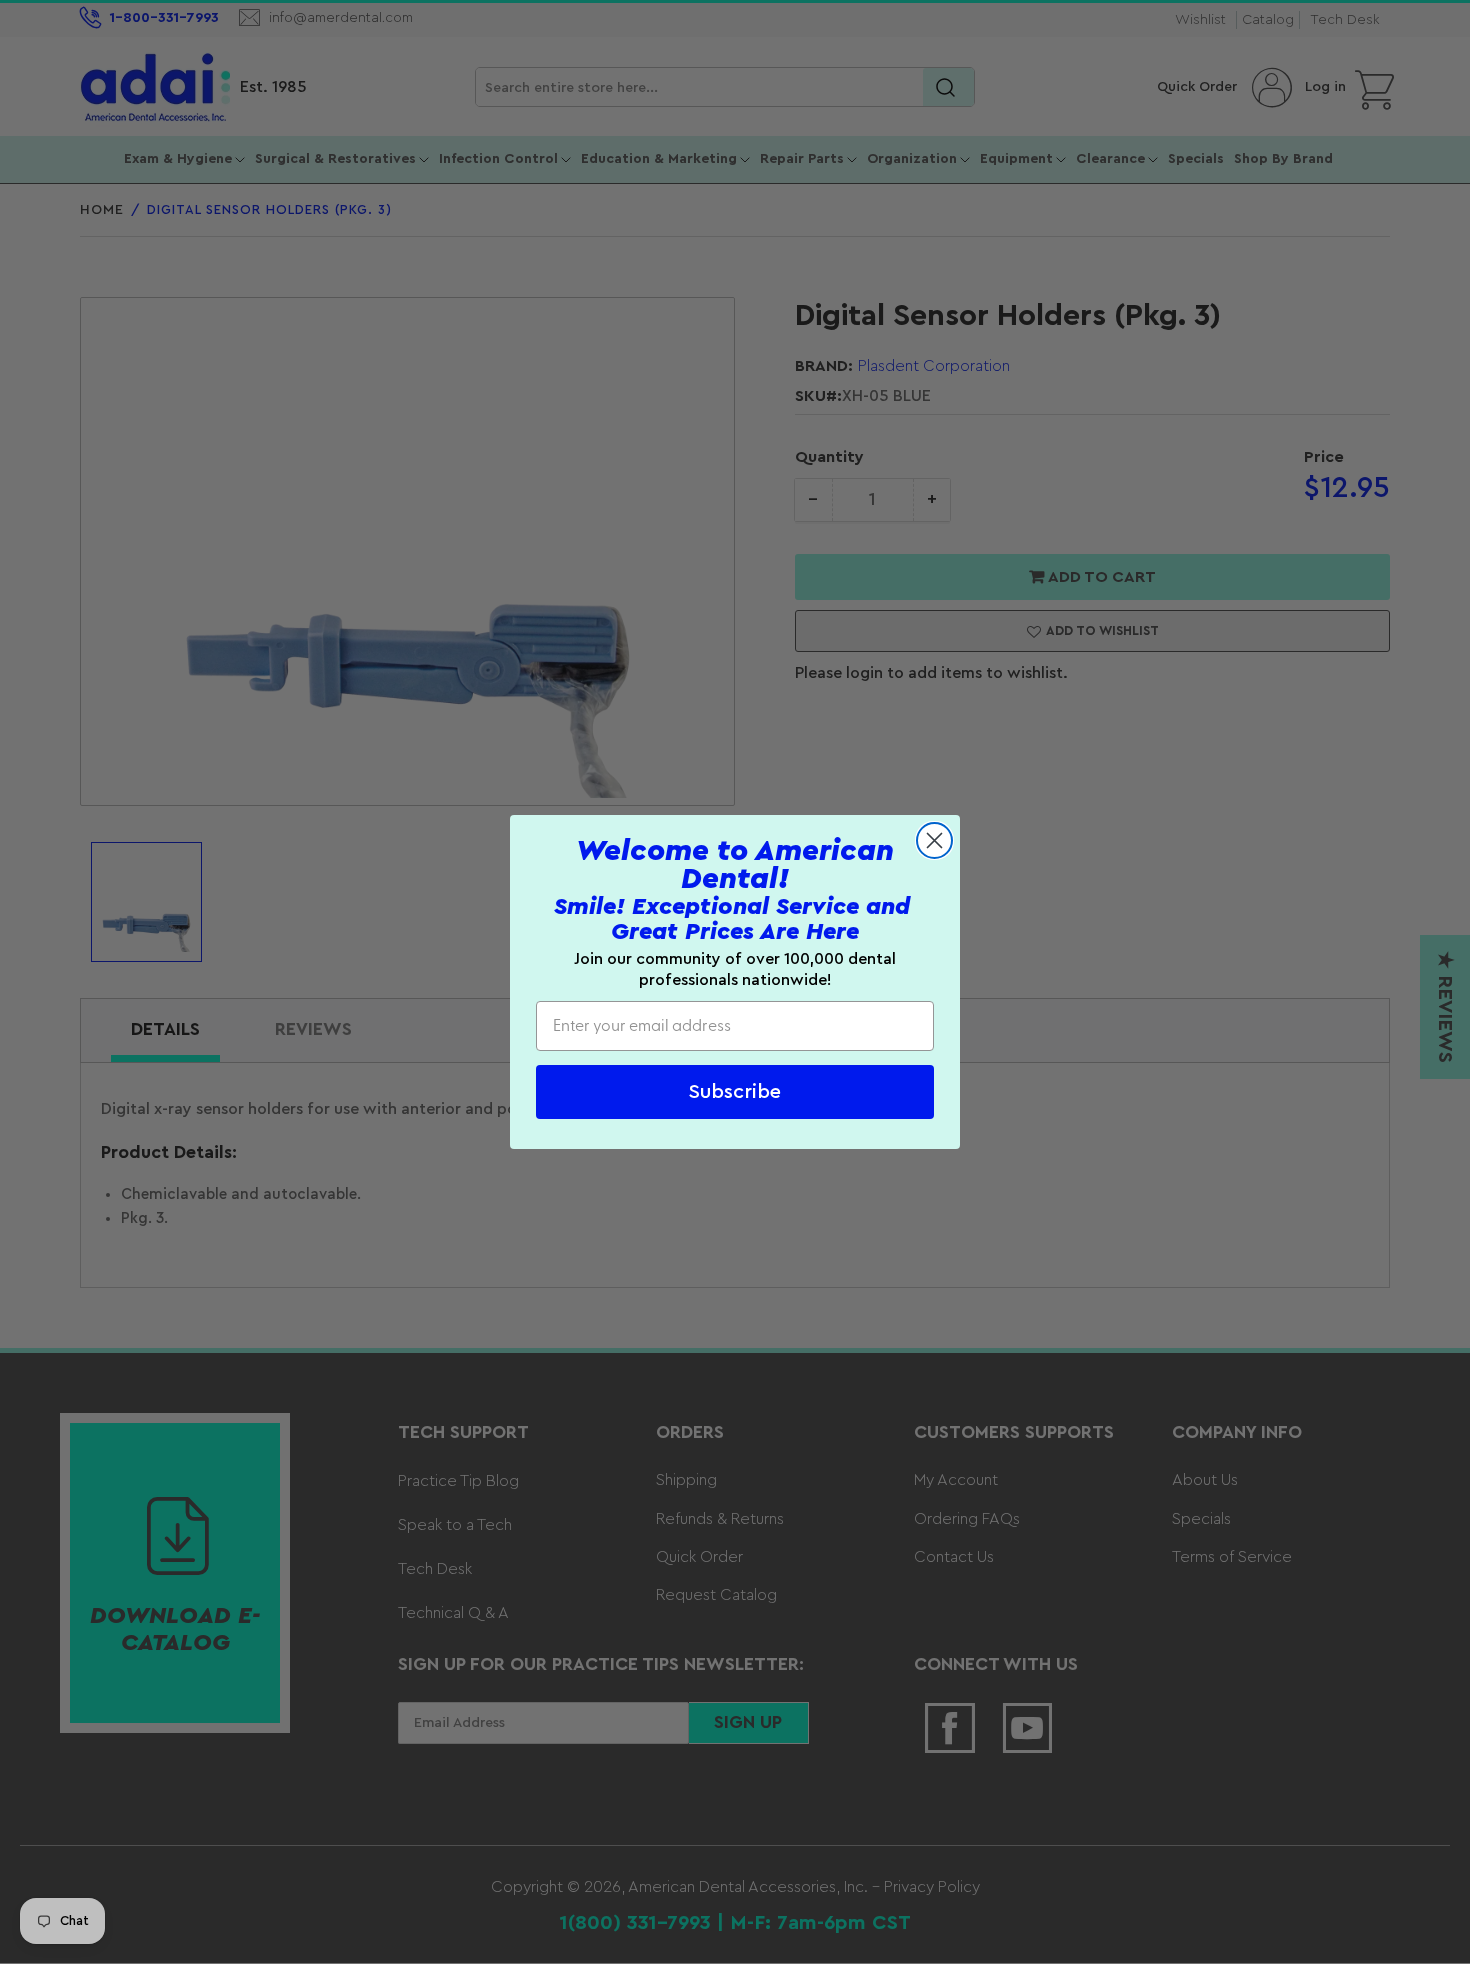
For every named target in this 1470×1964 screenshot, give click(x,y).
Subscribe (735, 1092)
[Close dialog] (934, 840)
